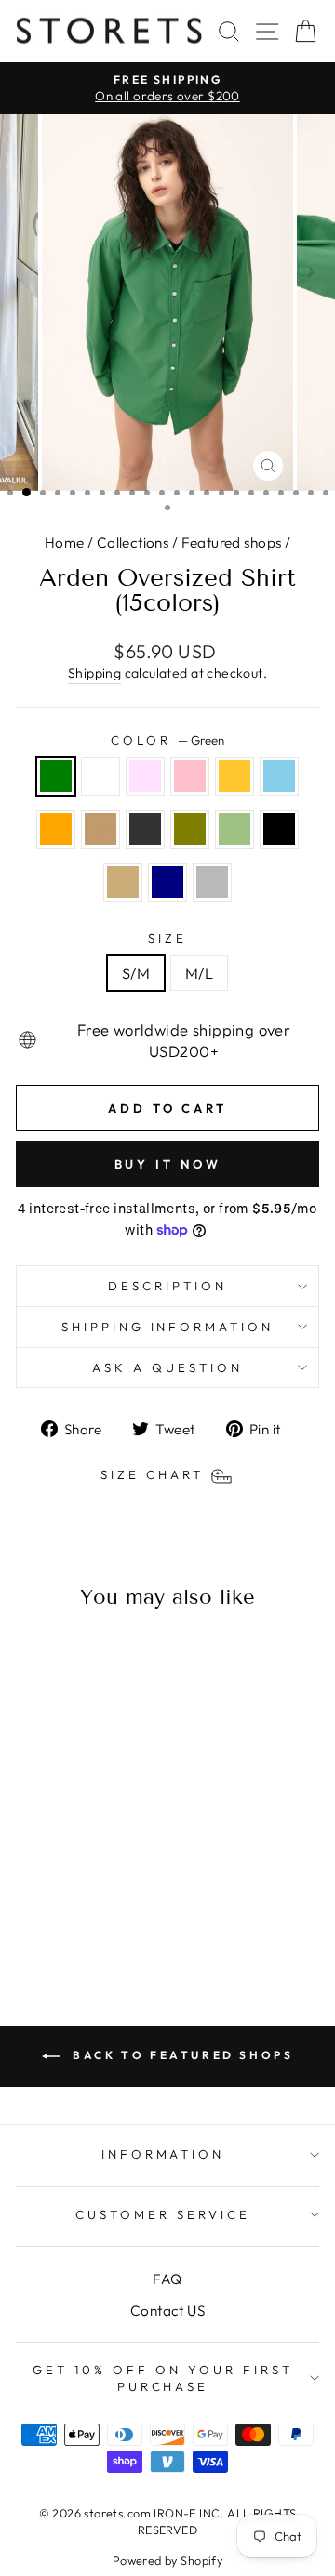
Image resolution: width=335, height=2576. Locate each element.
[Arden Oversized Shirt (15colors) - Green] (30, 1880)
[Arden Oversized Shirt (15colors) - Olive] (116, 1898)
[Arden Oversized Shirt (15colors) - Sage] (30, 1915)
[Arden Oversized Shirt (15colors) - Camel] (73, 1898)
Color (167, 740)
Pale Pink (190, 776)
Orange (56, 829)
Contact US (167, 2311)
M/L (199, 973)
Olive (190, 829)
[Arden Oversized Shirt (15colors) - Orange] (52, 1898)
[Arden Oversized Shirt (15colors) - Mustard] (116, 1880)
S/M (136, 973)
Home (65, 542)
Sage (234, 829)
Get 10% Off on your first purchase (162, 2378)
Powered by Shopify (167, 2560)
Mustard (234, 776)
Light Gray (212, 882)
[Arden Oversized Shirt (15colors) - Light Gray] (116, 1915)
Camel (100, 829)
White (100, 776)
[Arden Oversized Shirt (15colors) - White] (52, 1880)
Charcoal (145, 829)
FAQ (167, 2279)
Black (279, 829)
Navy (167, 882)
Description (167, 1286)
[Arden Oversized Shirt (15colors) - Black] (52, 1915)
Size (167, 938)
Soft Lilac (145, 776)
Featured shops (232, 542)
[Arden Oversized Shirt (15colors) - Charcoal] (94, 1898)
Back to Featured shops (181, 2055)
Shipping (94, 673)
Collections (133, 542)
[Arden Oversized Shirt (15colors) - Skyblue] (30, 1898)
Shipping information (168, 1327)
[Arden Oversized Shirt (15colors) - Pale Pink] (94, 1880)
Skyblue (279, 776)
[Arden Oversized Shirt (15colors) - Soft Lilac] (73, 1880)
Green (56, 776)
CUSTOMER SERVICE (163, 2214)
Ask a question (167, 1367)
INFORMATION (163, 2154)
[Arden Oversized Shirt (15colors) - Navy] (94, 1915)
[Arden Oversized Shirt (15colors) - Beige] (73, 1915)
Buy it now (168, 1164)
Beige (123, 882)
